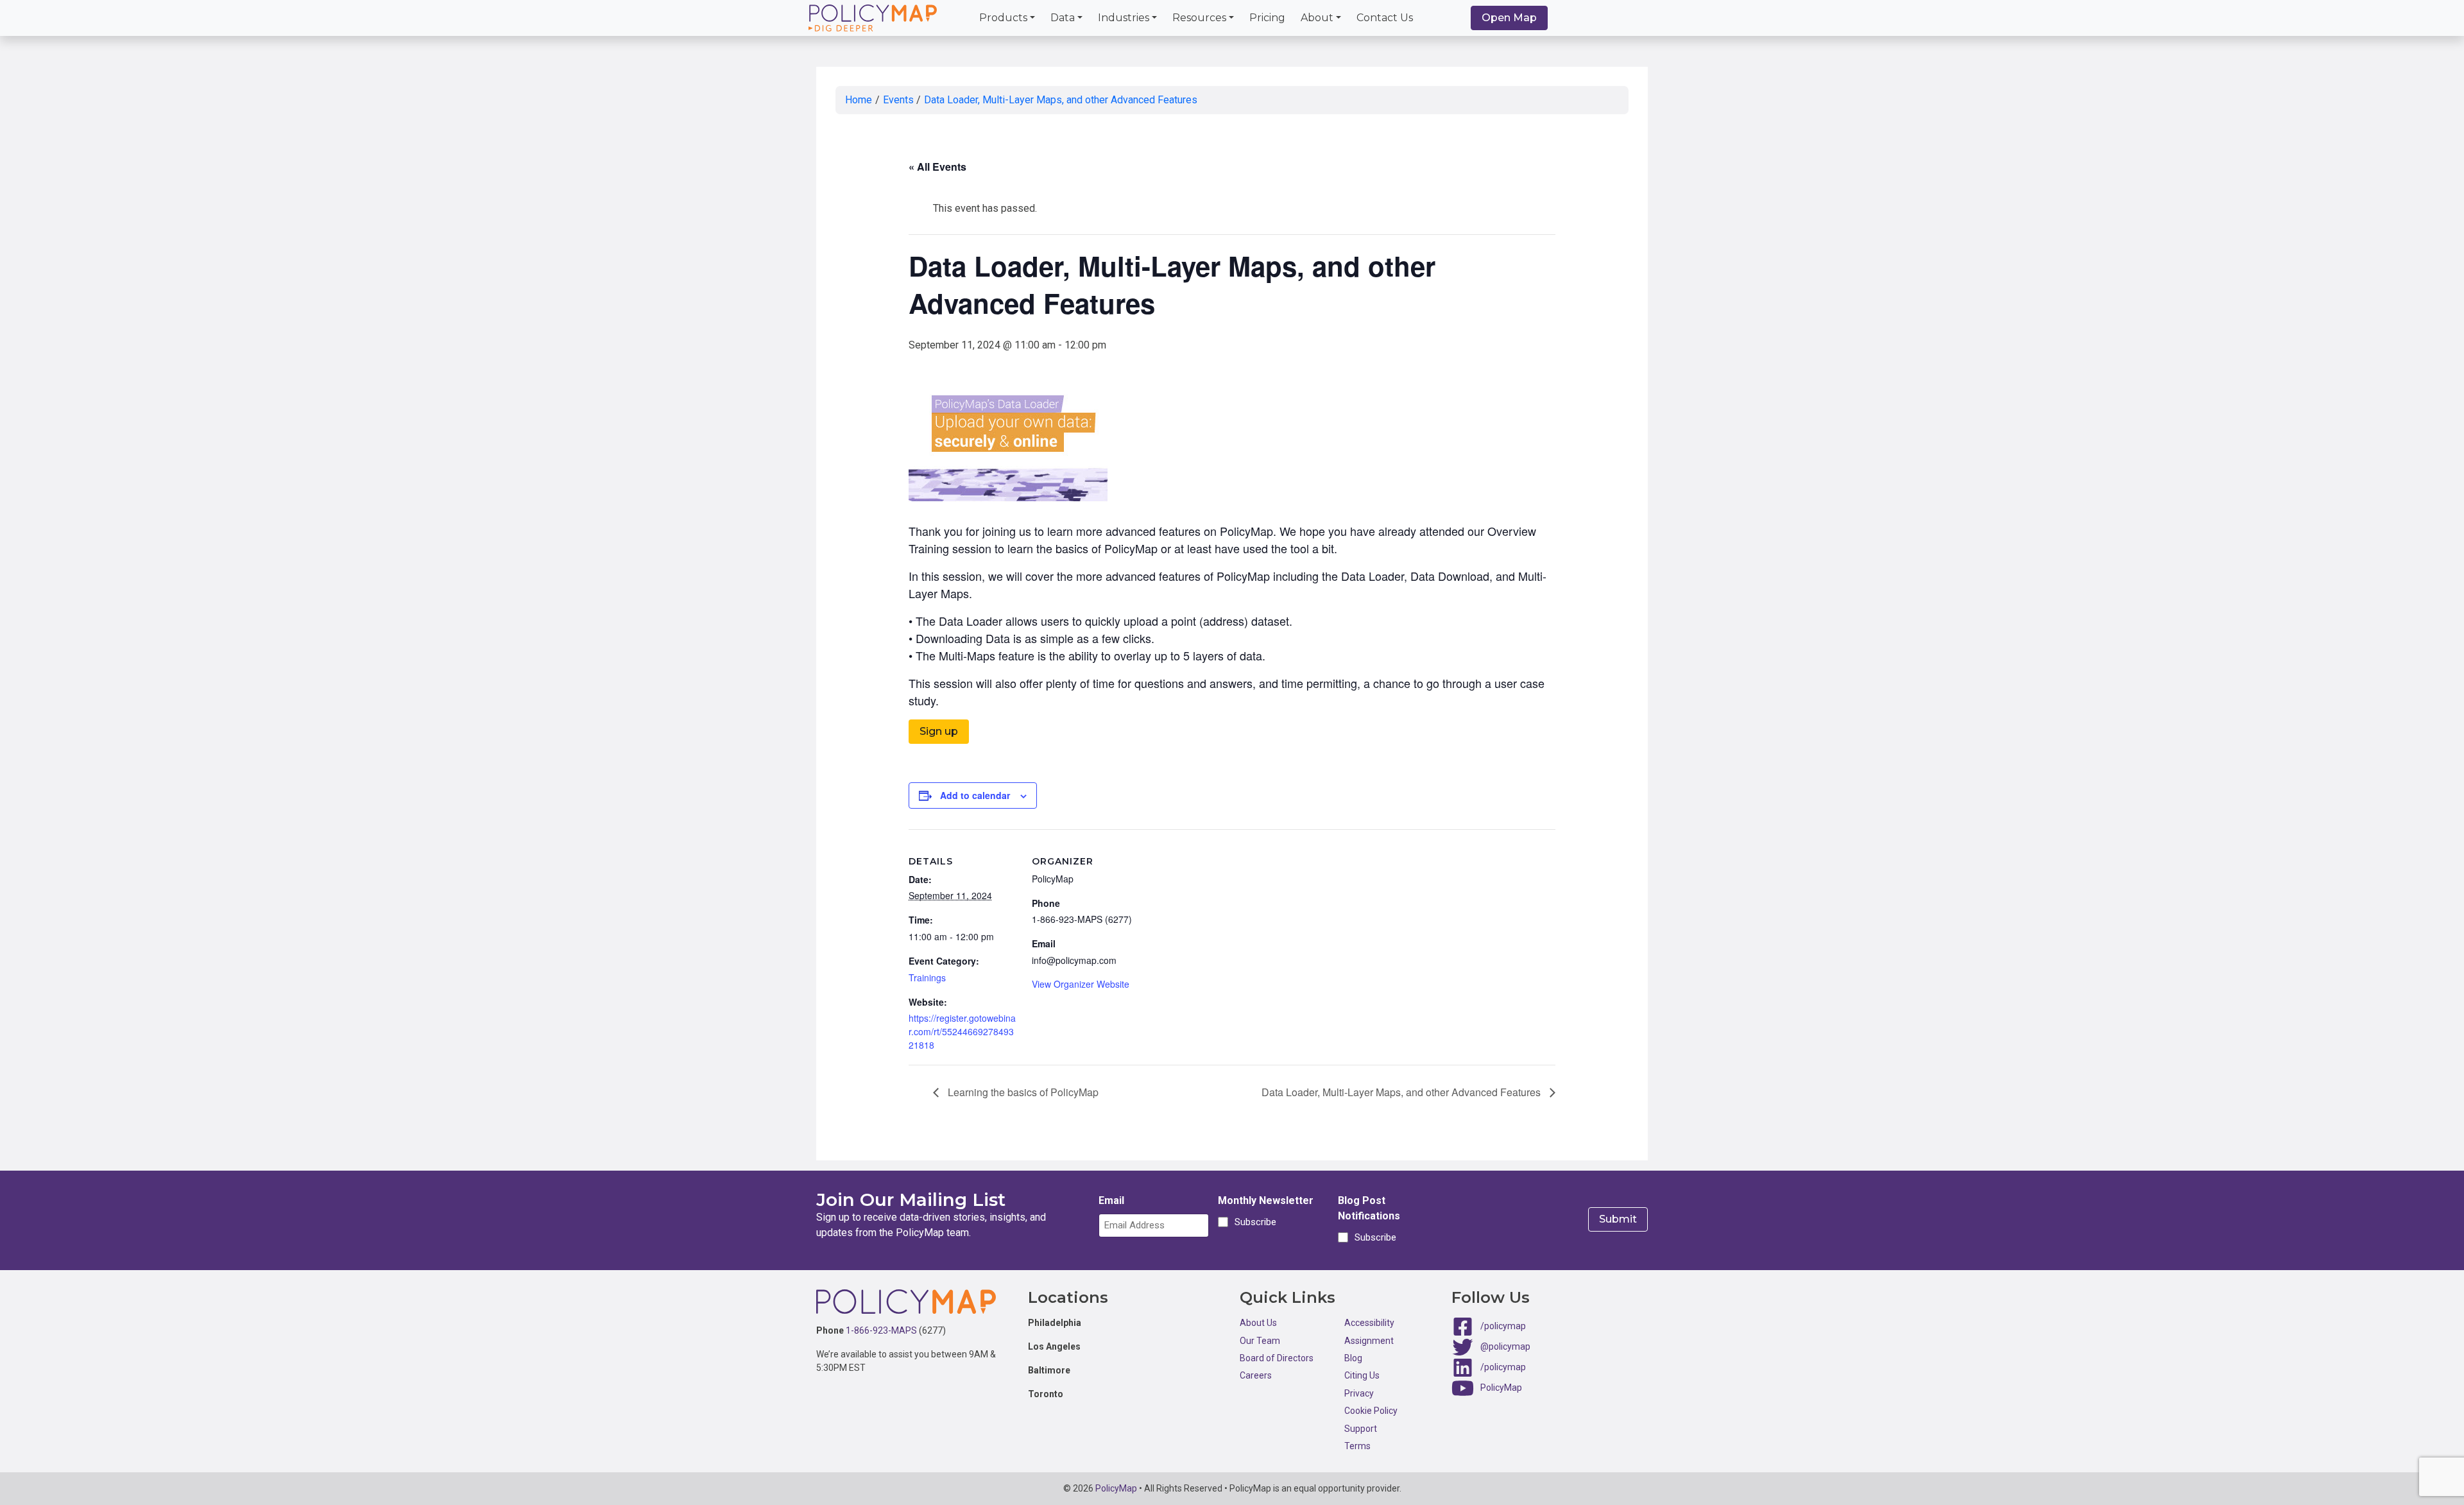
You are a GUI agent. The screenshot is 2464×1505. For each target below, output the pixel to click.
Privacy (1359, 1393)
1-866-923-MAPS (881, 1330)
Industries (1124, 18)
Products (1003, 18)
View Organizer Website (1081, 984)
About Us (1258, 1323)
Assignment (1369, 1341)
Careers (1256, 1375)
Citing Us (1362, 1375)
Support (1361, 1429)
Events (898, 100)
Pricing (1267, 18)
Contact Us (1385, 18)
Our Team (1260, 1341)
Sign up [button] (939, 731)
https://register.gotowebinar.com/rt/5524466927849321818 (962, 1031)
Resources (1199, 18)
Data (1063, 18)
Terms (1357, 1446)
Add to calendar (975, 795)
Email (1111, 1200)
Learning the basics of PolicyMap (1022, 1092)
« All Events (937, 167)
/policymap (1503, 1326)
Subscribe (1253, 1222)
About (1317, 18)
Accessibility (1369, 1323)
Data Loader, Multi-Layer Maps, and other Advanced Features (1061, 100)
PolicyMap (1501, 1388)
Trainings (927, 977)
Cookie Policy (1371, 1411)
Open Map (1509, 18)
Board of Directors (1277, 1358)
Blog (1353, 1358)
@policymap (1505, 1346)
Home (859, 100)
